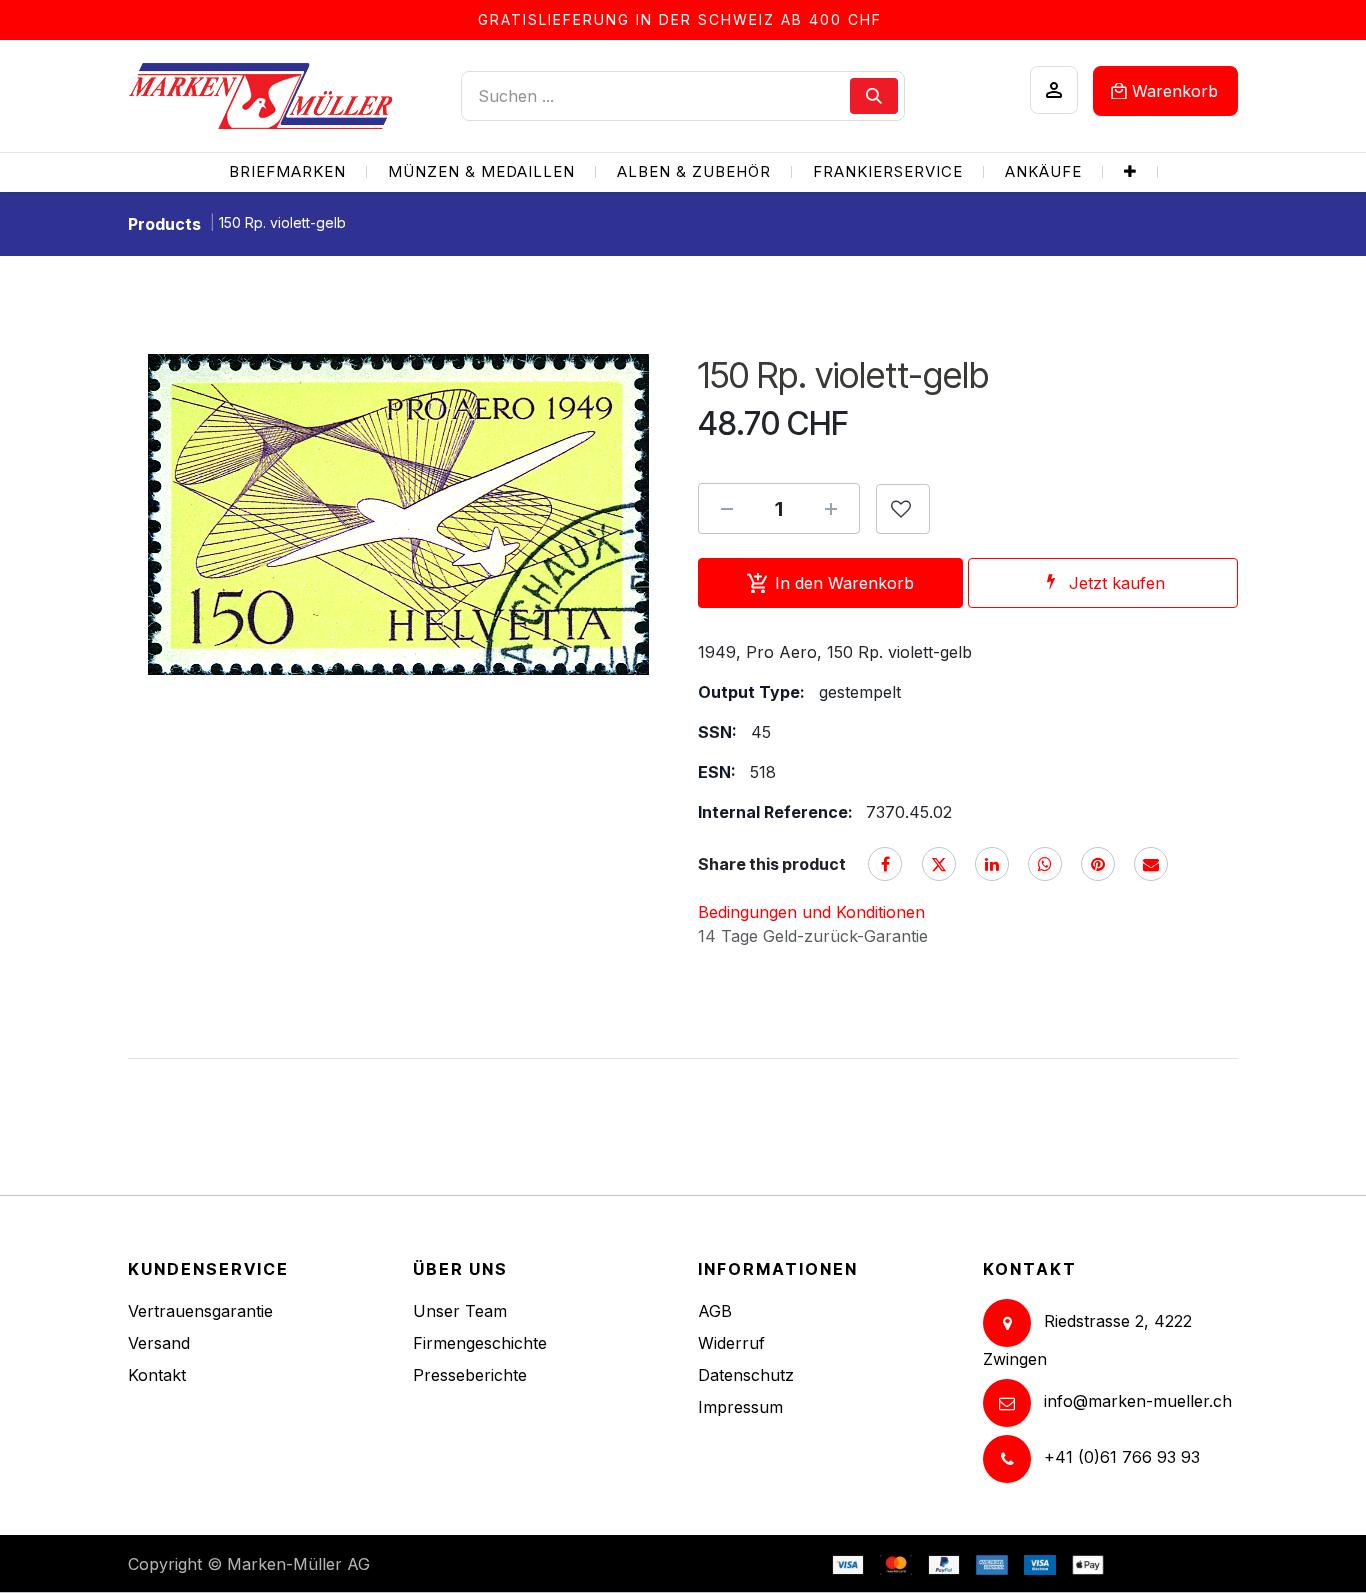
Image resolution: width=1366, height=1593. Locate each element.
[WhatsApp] (1045, 864)
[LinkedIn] (992, 864)
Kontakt (157, 1375)
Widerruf (731, 1343)
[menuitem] (287, 172)
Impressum (740, 1407)
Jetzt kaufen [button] (1117, 583)
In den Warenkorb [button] (844, 583)
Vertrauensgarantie (200, 1311)
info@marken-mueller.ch (1138, 1401)
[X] (939, 864)
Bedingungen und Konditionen (811, 912)
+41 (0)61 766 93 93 (1122, 1457)
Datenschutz (746, 1375)
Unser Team (460, 1311)
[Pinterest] (1098, 864)
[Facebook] (885, 864)
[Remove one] (727, 509)
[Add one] (831, 509)
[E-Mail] (1151, 864)
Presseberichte (470, 1375)
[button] (903, 509)
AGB (715, 1311)
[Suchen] (874, 96)
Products (164, 224)
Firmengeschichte (480, 1343)
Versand (159, 1343)
